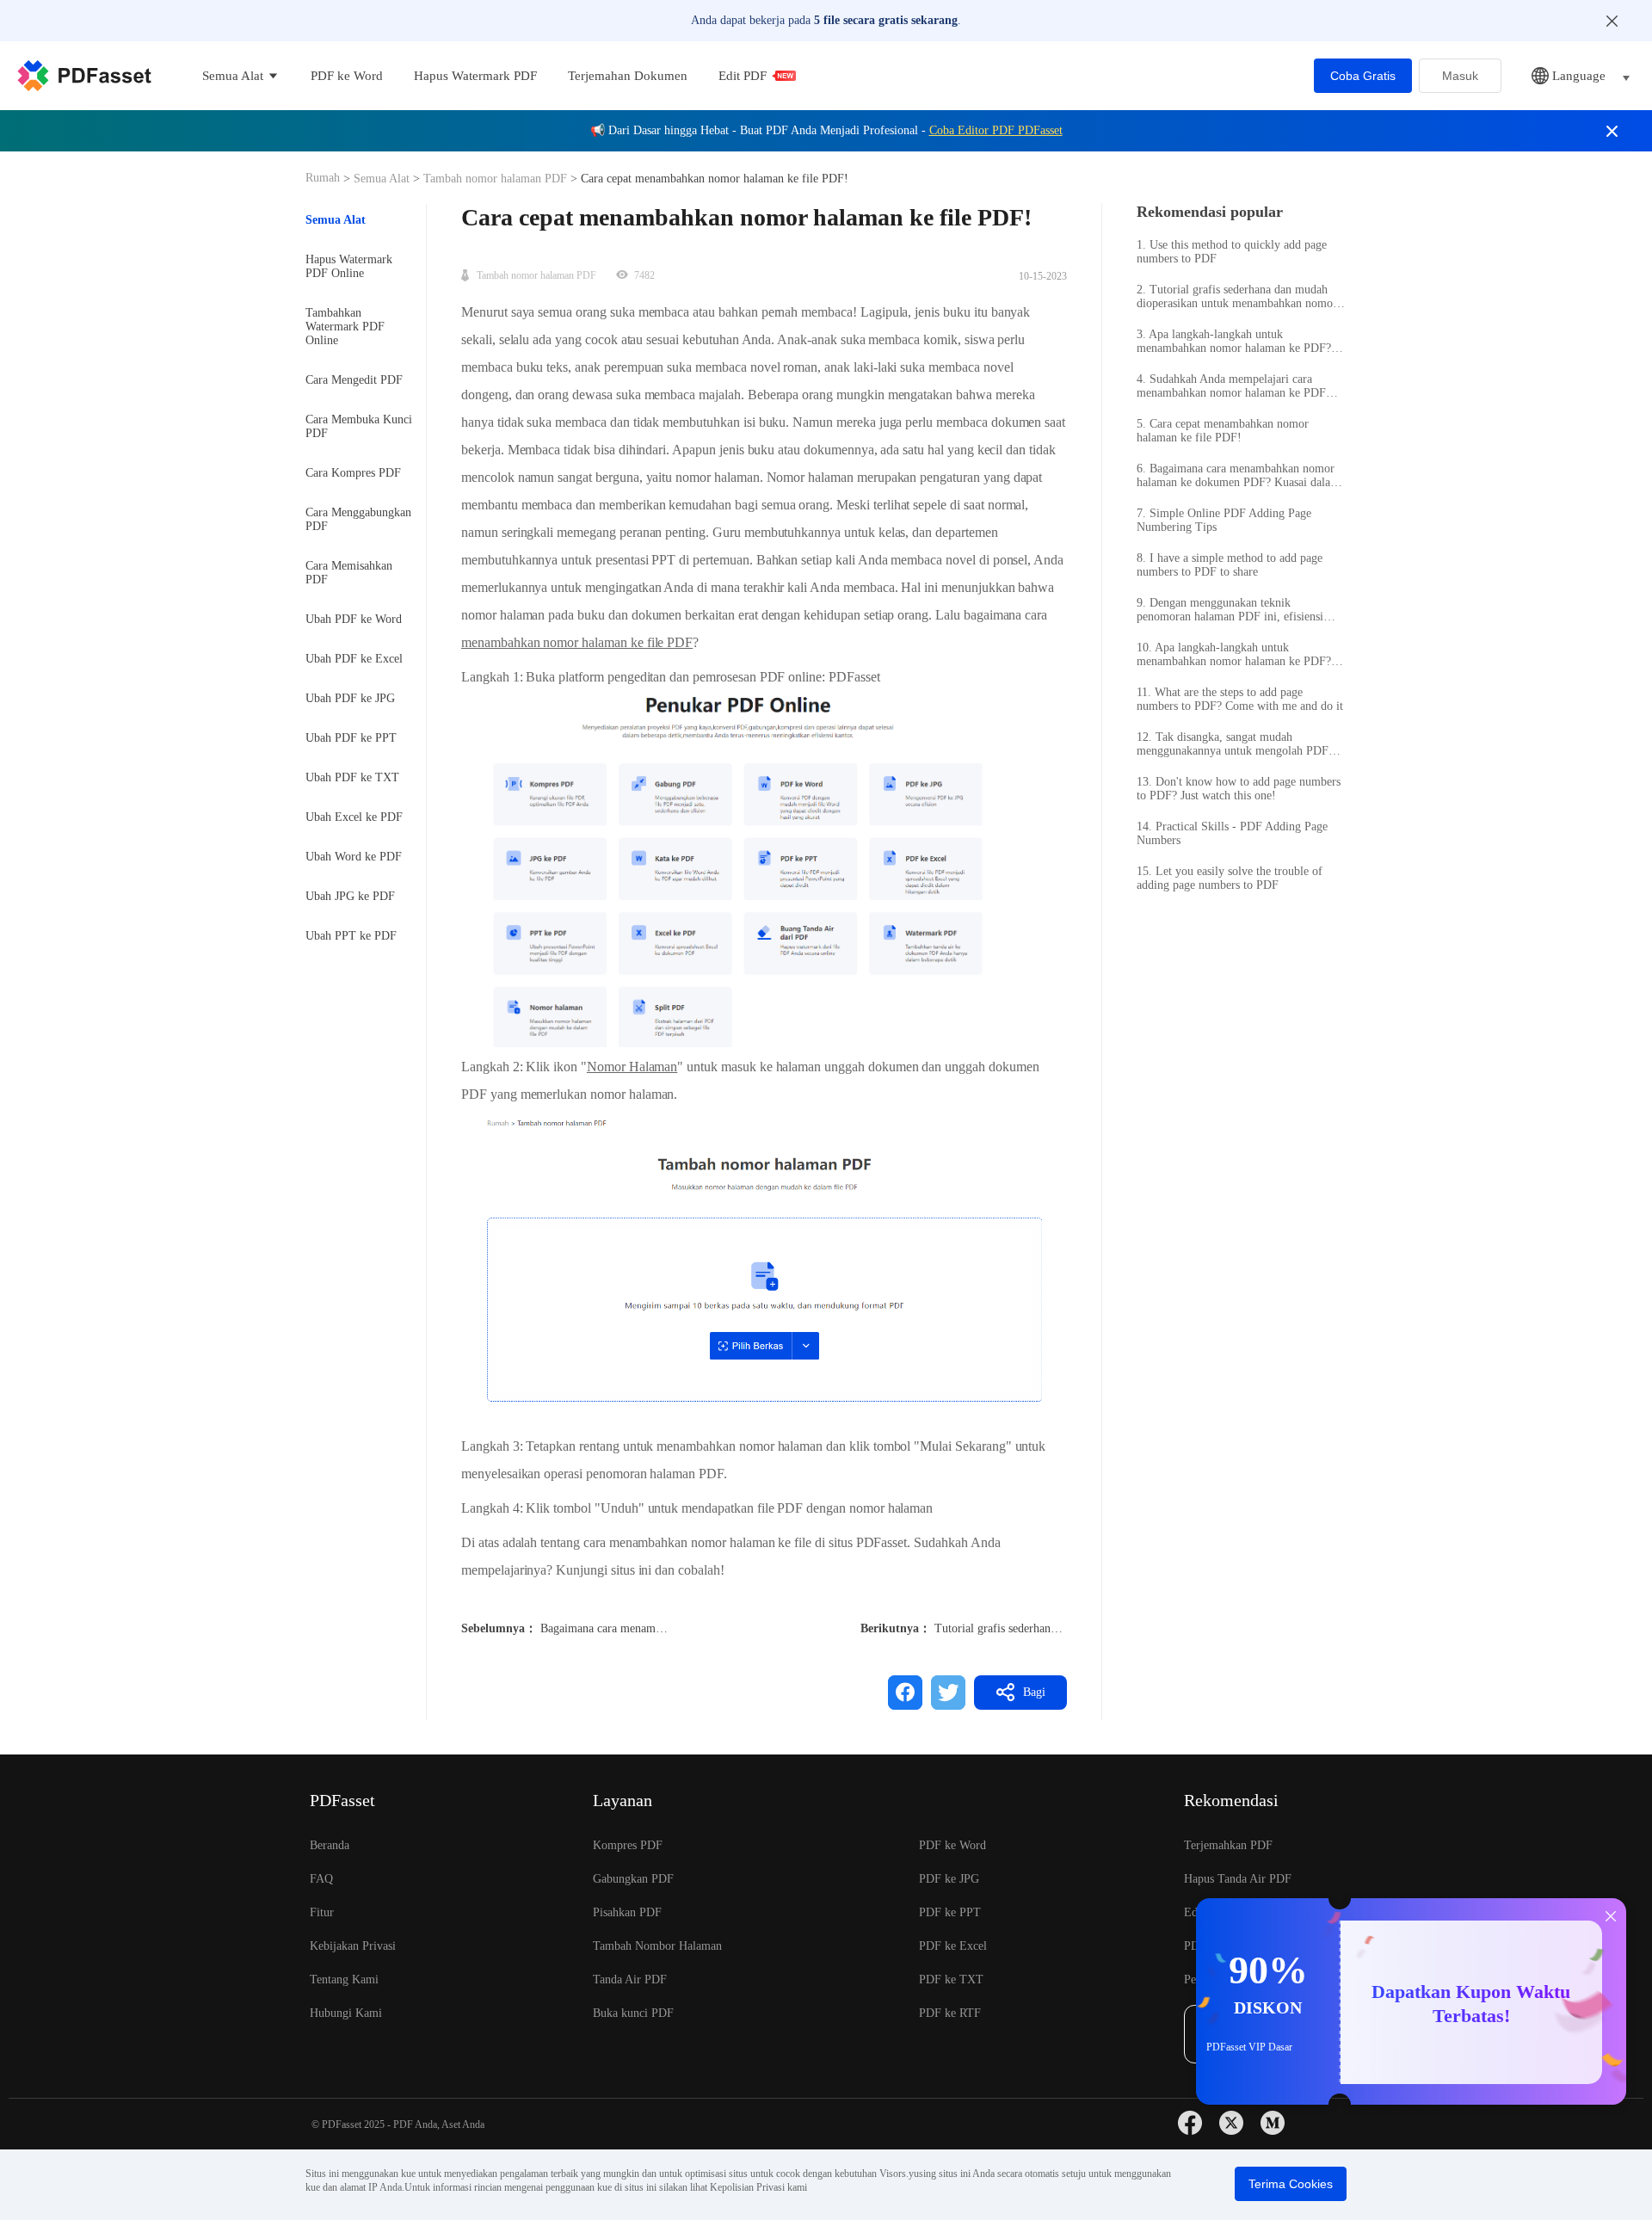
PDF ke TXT (951, 1979)
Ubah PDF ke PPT (351, 738)
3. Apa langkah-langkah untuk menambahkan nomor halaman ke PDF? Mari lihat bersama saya (1234, 342)
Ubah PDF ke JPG (350, 698)
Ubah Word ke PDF (354, 857)
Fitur (322, 1912)
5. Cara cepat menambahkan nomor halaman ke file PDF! (1223, 431)
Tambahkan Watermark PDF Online (345, 327)
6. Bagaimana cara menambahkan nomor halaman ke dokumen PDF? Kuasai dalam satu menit (1238, 476)
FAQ (321, 1879)
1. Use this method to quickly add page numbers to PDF (1232, 252)
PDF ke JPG (949, 1879)
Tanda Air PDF (630, 1979)
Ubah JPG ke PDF (350, 896)
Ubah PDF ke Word (354, 619)
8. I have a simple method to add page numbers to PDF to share (1230, 565)
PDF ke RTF (950, 2013)
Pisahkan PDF (627, 1912)
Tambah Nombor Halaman (657, 1946)
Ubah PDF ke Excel (354, 659)
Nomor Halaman (632, 1067)
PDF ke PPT (950, 1912)
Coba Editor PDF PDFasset (996, 130)
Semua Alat (383, 179)
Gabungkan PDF (633, 1879)
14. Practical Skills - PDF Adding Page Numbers (1232, 833)
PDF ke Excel (953, 1946)
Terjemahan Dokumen (628, 76)
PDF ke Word (347, 76)
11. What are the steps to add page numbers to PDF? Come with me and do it (1240, 699)
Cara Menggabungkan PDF (358, 519)
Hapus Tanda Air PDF (1238, 1879)
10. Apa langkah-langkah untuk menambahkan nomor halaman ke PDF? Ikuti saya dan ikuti (1234, 655)
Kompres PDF (628, 1845)
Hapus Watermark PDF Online (349, 266)
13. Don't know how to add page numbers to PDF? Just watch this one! (1239, 789)
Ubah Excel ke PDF (354, 817)
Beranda (330, 1845)
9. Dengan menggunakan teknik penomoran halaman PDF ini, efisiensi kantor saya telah (1230, 610)
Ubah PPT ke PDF (351, 936)
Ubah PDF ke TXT (352, 777)
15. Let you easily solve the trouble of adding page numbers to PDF (1230, 878)
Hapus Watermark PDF (475, 76)
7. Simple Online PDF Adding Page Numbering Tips (1224, 520)
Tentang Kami (344, 1979)
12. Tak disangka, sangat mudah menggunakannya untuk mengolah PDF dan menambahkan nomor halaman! (1233, 744)
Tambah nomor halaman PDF (495, 179)
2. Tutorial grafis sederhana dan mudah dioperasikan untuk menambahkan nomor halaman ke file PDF (1237, 297)
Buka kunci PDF (633, 2013)
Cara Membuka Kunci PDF (359, 426)
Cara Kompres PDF (353, 473)
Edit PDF (743, 76)
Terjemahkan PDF (1228, 1845)
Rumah (324, 178)
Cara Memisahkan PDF (349, 573)
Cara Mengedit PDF (354, 380)
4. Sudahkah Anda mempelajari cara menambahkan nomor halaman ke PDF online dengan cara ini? (1231, 386)
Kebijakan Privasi (353, 1946)
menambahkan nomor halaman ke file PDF (577, 642)
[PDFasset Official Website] (84, 76)
